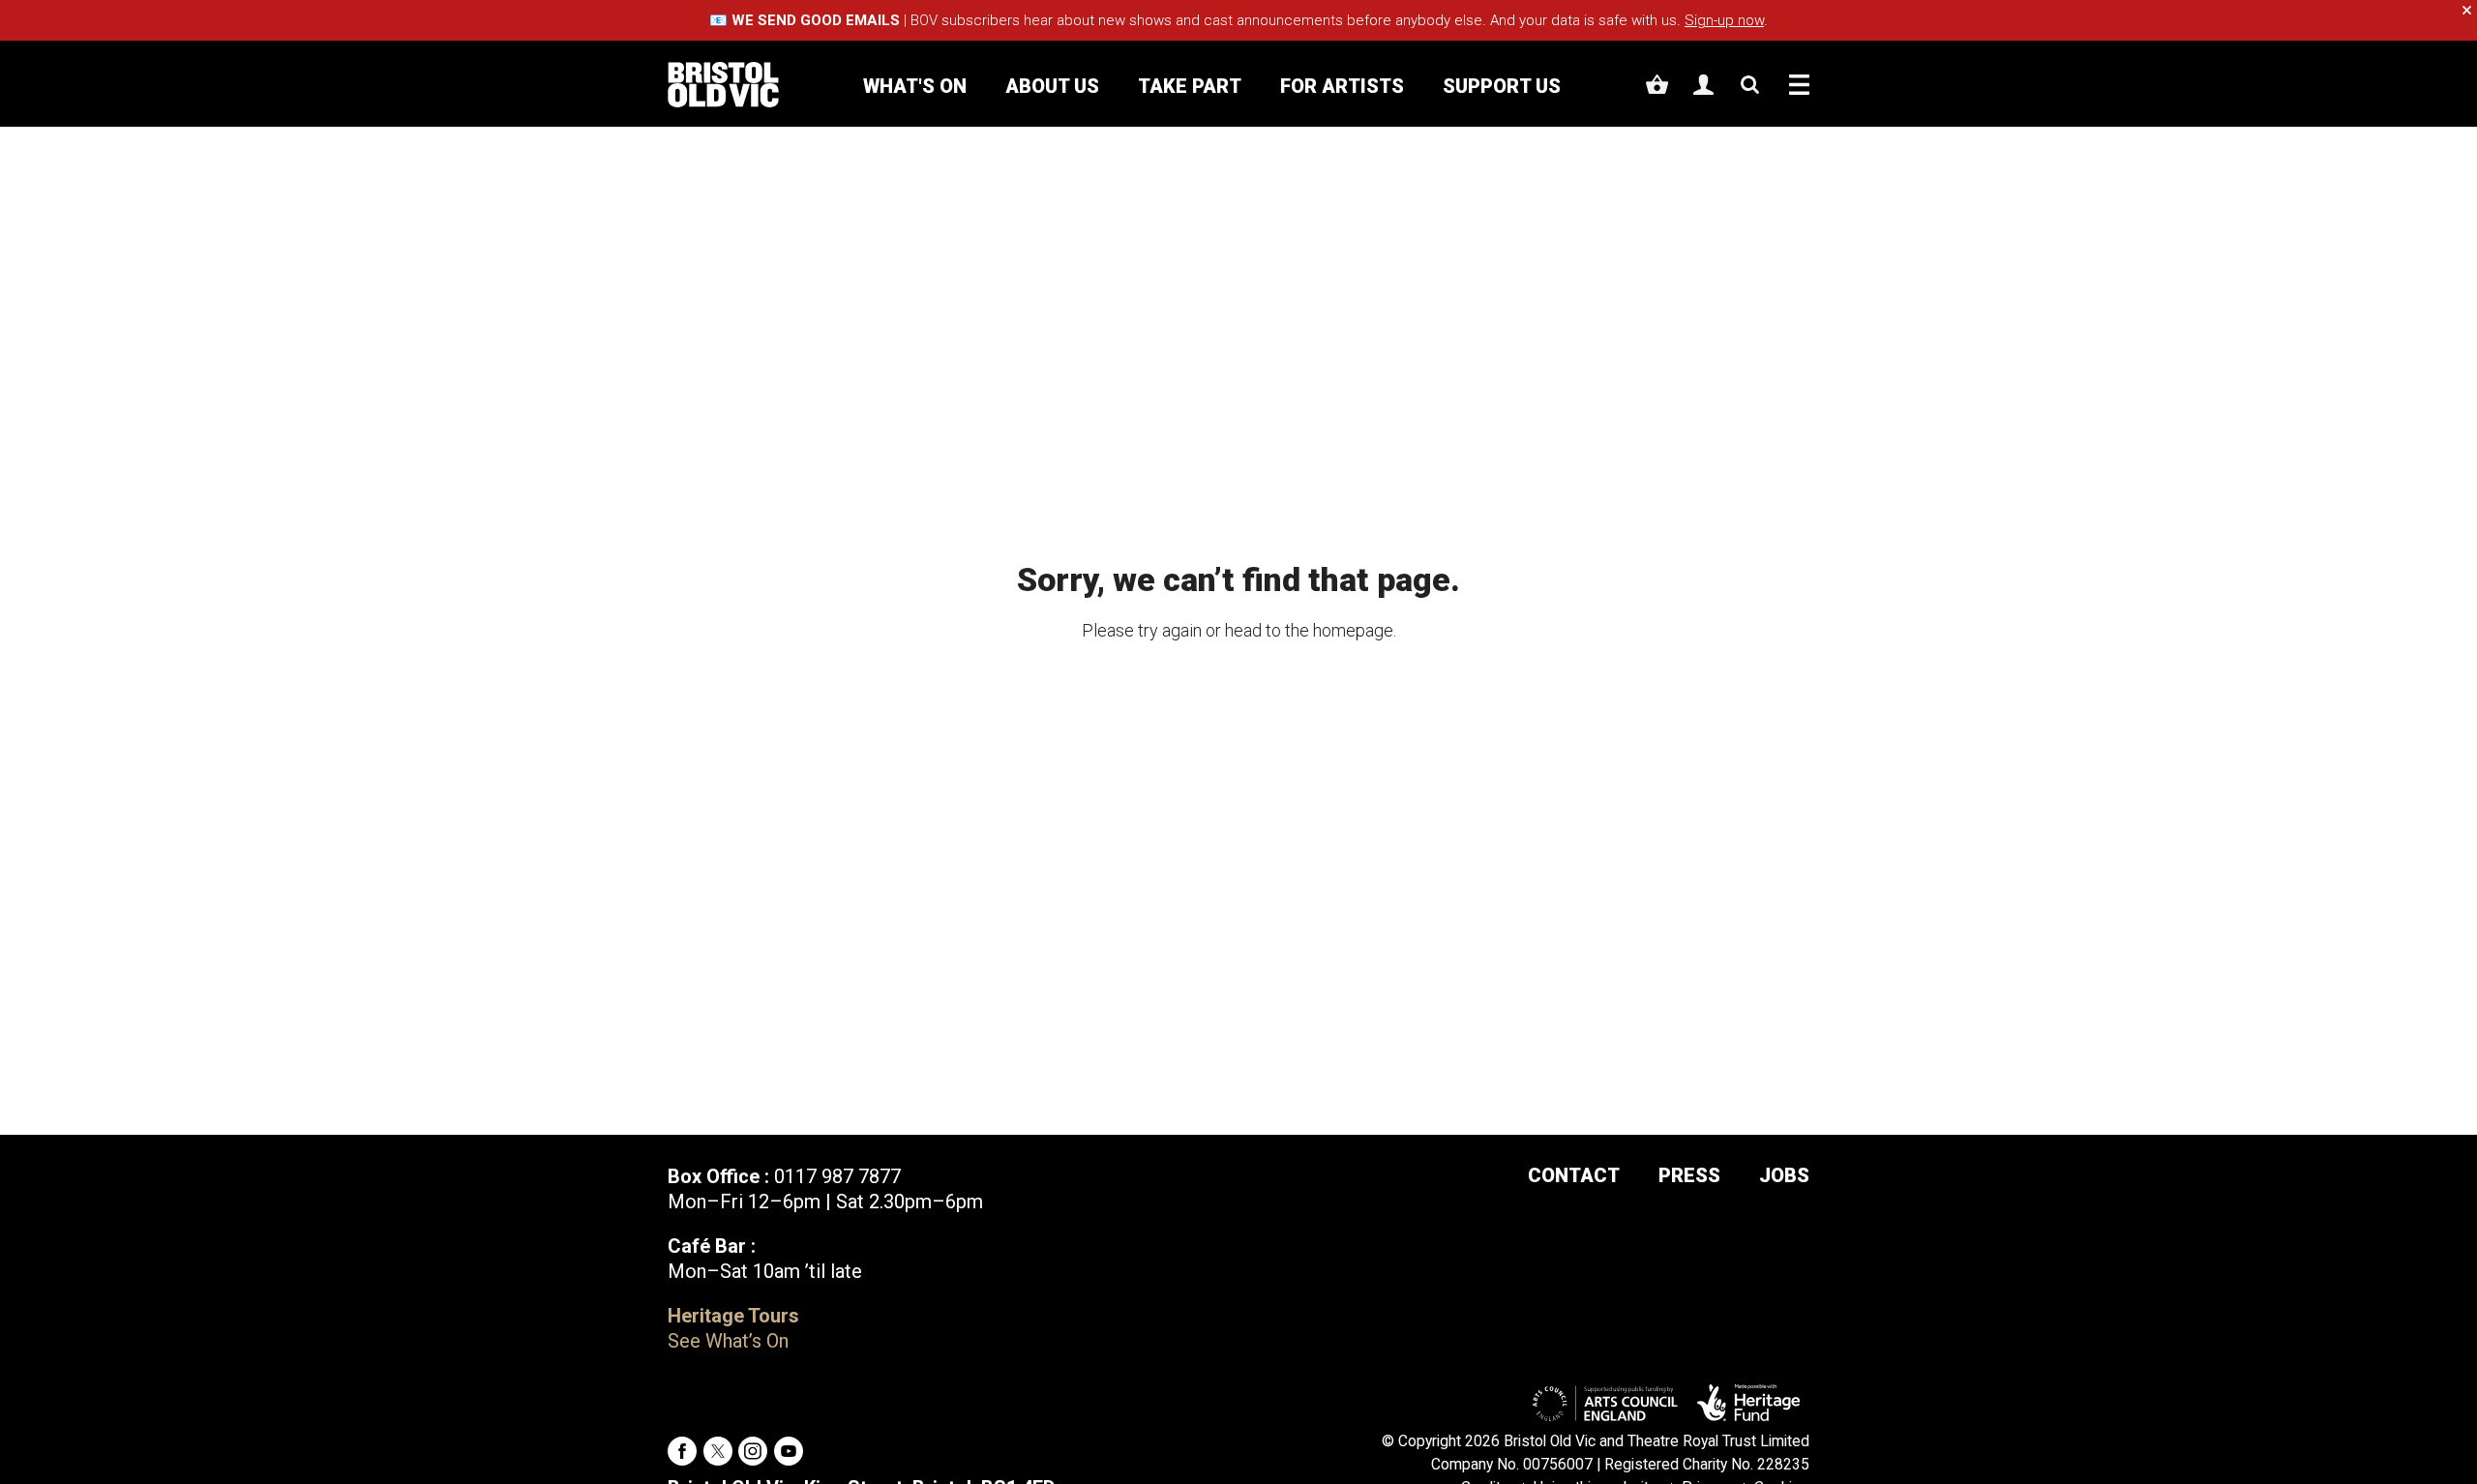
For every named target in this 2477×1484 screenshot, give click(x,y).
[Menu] (1799, 85)
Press (1689, 1175)
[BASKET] (1657, 85)
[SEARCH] (1750, 85)
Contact (1574, 1175)
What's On (915, 86)
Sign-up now (1724, 20)
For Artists (1342, 86)
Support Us (1502, 86)
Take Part (1190, 86)
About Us (1052, 86)
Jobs (1784, 1175)
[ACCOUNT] (1703, 85)
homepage (1353, 630)
